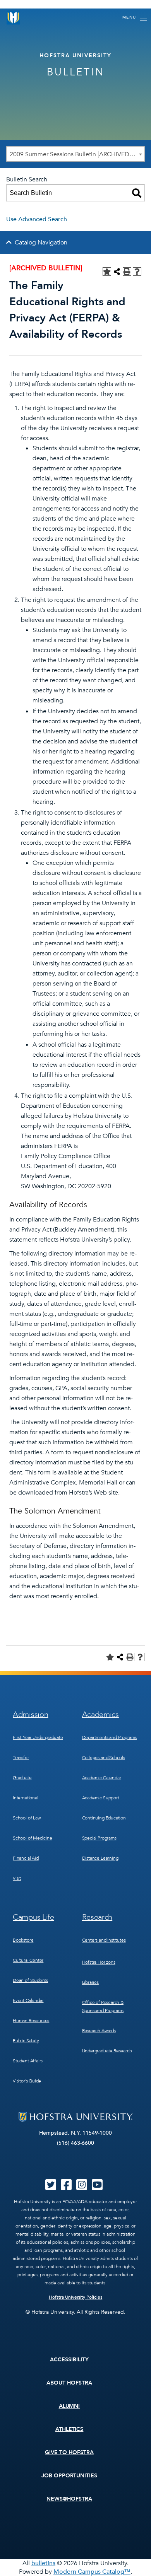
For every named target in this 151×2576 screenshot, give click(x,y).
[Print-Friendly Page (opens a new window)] (127, 272)
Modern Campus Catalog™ (92, 2572)
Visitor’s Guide (27, 2081)
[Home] (14, 18)
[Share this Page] (117, 272)
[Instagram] (82, 2187)
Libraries (90, 1982)
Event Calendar (28, 2000)
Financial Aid (26, 1858)
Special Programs (99, 1838)
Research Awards (99, 2031)
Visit (17, 1878)
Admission (30, 1714)
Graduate (22, 1778)
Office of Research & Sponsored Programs (103, 2006)
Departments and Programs (110, 1737)
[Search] (137, 193)
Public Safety (26, 2041)
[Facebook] (66, 2187)
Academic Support (101, 1798)
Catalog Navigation (41, 243)
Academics (100, 1714)
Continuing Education (104, 1818)
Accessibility (69, 2360)
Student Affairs (28, 2061)
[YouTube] (97, 2187)
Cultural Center (28, 1960)
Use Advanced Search (37, 219)
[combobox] (75, 154)
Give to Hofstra (69, 2452)
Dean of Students (30, 1980)
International (26, 1798)
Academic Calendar (102, 1778)
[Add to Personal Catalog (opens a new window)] (107, 272)
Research (97, 1917)
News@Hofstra (69, 2499)
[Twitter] (51, 2187)
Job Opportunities (69, 2476)
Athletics (69, 2429)
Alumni (69, 2406)
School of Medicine (33, 1838)
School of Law (27, 1818)
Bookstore (23, 1940)
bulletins (43, 2563)
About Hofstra (69, 2383)
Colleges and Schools (104, 1758)
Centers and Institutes (104, 1940)
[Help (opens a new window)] (137, 272)
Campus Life (33, 1917)
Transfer (21, 1758)
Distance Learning (100, 1858)
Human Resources (31, 2021)
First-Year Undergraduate (38, 1737)
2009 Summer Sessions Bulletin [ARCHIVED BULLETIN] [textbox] (77, 154)
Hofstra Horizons (99, 1962)
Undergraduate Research (107, 2051)
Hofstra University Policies (76, 2297)
